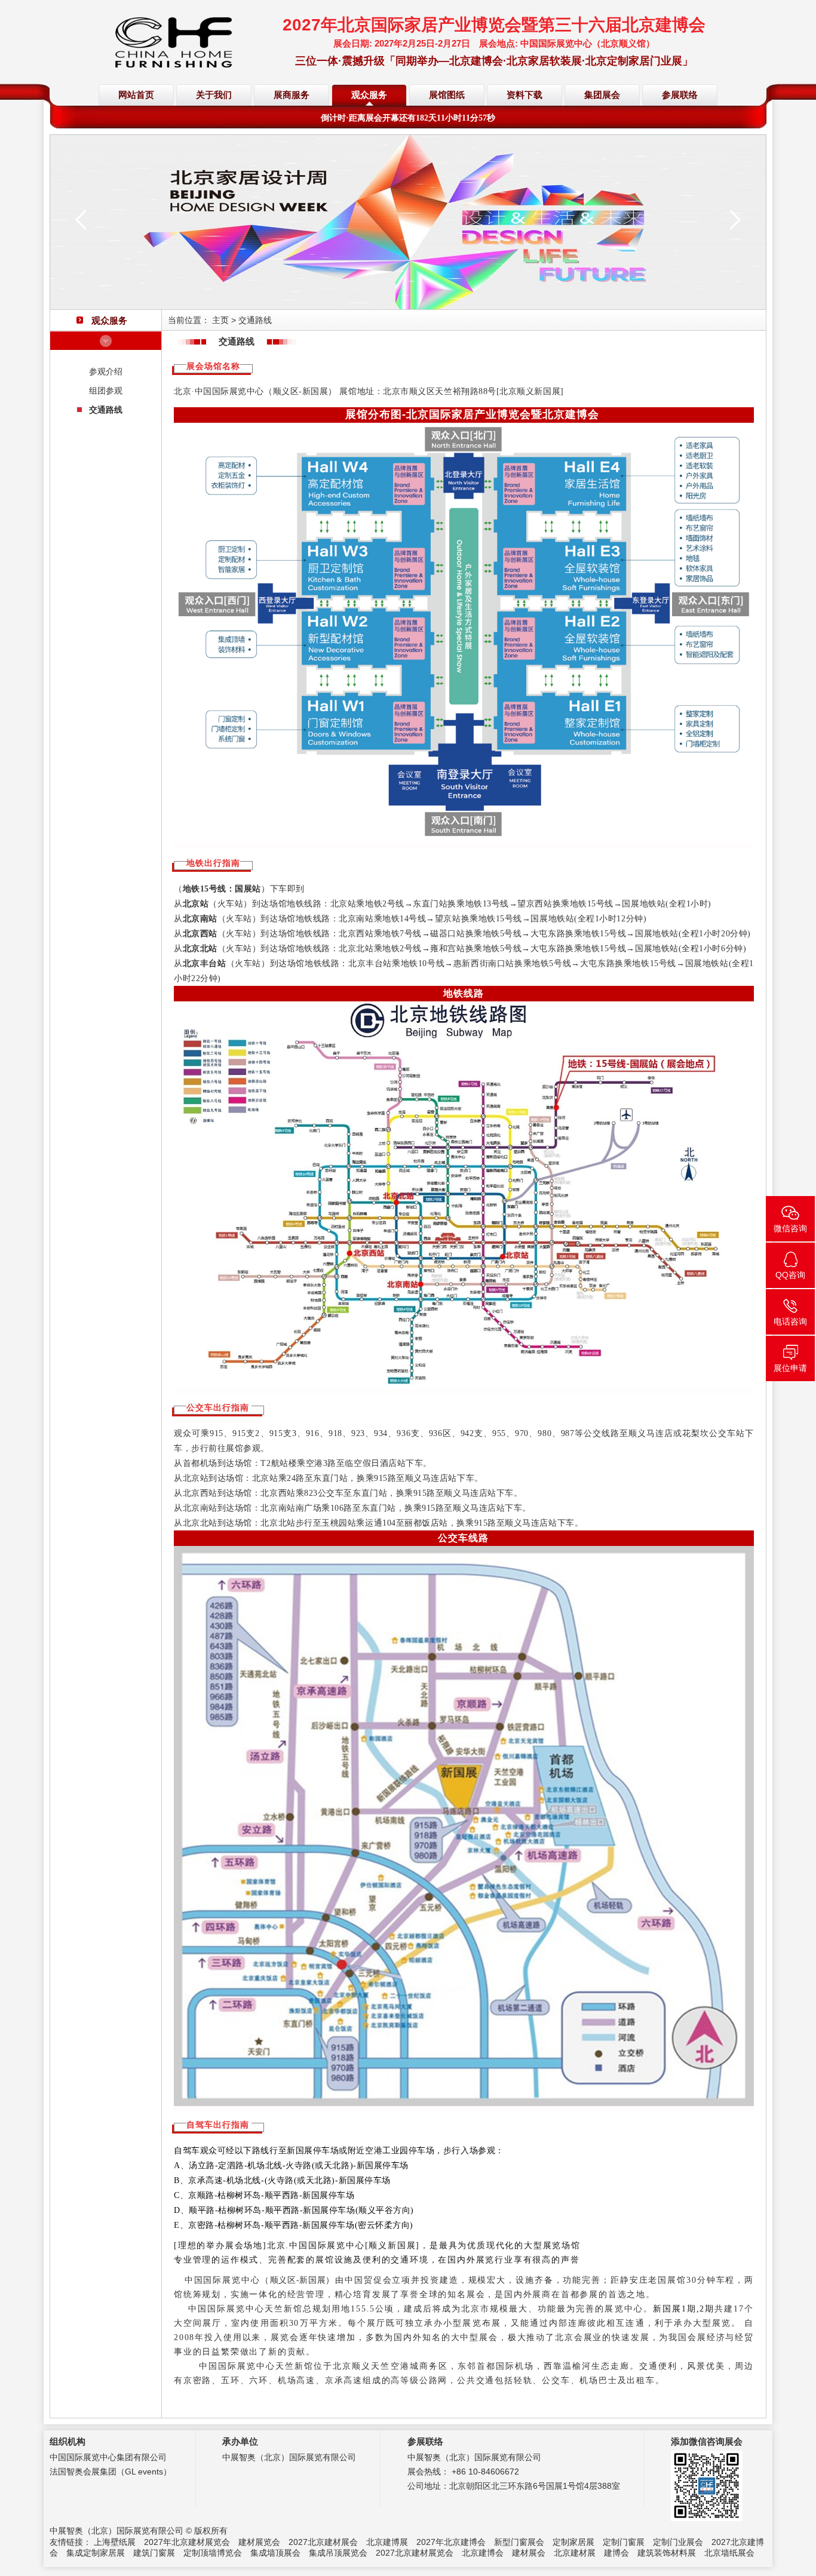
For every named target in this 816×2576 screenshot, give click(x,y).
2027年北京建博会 (451, 2542)
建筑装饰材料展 (667, 2553)
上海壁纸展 (115, 2542)
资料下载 (524, 95)
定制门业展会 (678, 2542)
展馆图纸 (447, 95)
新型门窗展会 (519, 2542)
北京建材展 (575, 2553)
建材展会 (529, 2553)
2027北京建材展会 (323, 2542)
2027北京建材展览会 (415, 2553)
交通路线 (106, 410)
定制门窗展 (624, 2542)
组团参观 (106, 391)
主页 (220, 320)
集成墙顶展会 (275, 2553)
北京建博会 (483, 2553)
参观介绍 (106, 371)
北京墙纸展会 (729, 2553)
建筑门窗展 (154, 2553)
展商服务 (292, 95)
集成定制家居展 (96, 2553)
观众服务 (369, 95)
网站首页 (136, 95)
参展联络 (680, 95)
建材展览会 (259, 2542)
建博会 (616, 2553)
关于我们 (214, 95)
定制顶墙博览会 (213, 2553)
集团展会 (602, 95)
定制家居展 (573, 2542)
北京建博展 (387, 2542)
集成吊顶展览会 (338, 2553)
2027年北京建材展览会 (187, 2542)
